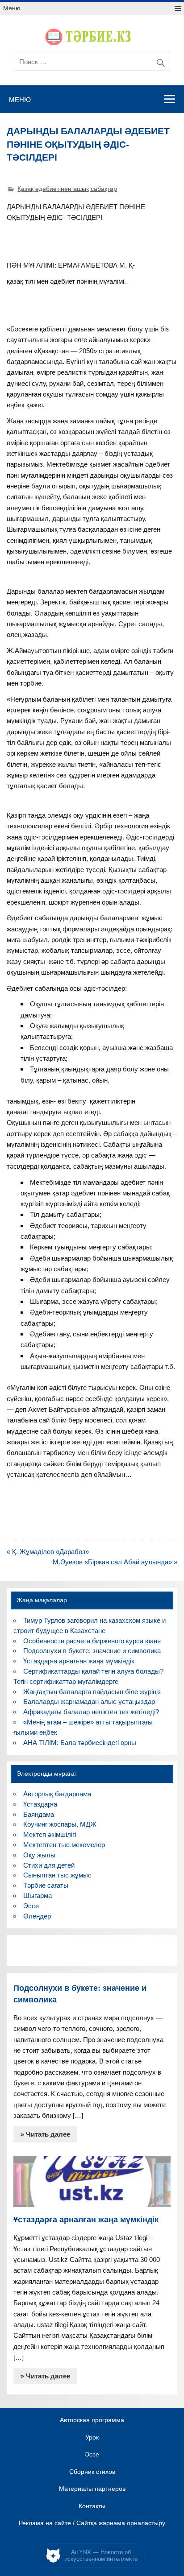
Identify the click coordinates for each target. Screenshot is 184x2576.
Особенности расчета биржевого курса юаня (92, 1641)
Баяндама (39, 1814)
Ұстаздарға (40, 1804)
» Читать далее (45, 2134)
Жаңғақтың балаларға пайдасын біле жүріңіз (92, 1692)
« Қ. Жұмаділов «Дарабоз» (48, 1552)
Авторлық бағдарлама (57, 1794)
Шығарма (38, 1896)
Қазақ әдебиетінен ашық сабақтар (67, 189)
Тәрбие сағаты (46, 1885)
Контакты (92, 2506)
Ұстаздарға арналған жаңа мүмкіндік (79, 1661)
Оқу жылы (39, 1855)
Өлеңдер (37, 1916)
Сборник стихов (92, 2472)
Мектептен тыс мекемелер (64, 1845)
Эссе (31, 1906)
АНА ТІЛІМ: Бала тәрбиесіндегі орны (80, 1743)
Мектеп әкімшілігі (50, 1834)
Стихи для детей (49, 1865)
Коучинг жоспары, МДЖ (60, 1824)
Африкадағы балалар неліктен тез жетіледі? (91, 1712)
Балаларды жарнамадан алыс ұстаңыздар (89, 1701)
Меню (12, 8)
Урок (92, 2438)
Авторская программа (92, 2420)
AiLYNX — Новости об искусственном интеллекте (101, 2556)
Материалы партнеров (92, 2489)
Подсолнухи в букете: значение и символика (92, 1651)
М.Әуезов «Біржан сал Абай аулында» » (115, 1562)
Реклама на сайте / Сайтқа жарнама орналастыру (92, 2523)
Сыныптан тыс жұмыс (57, 1875)
